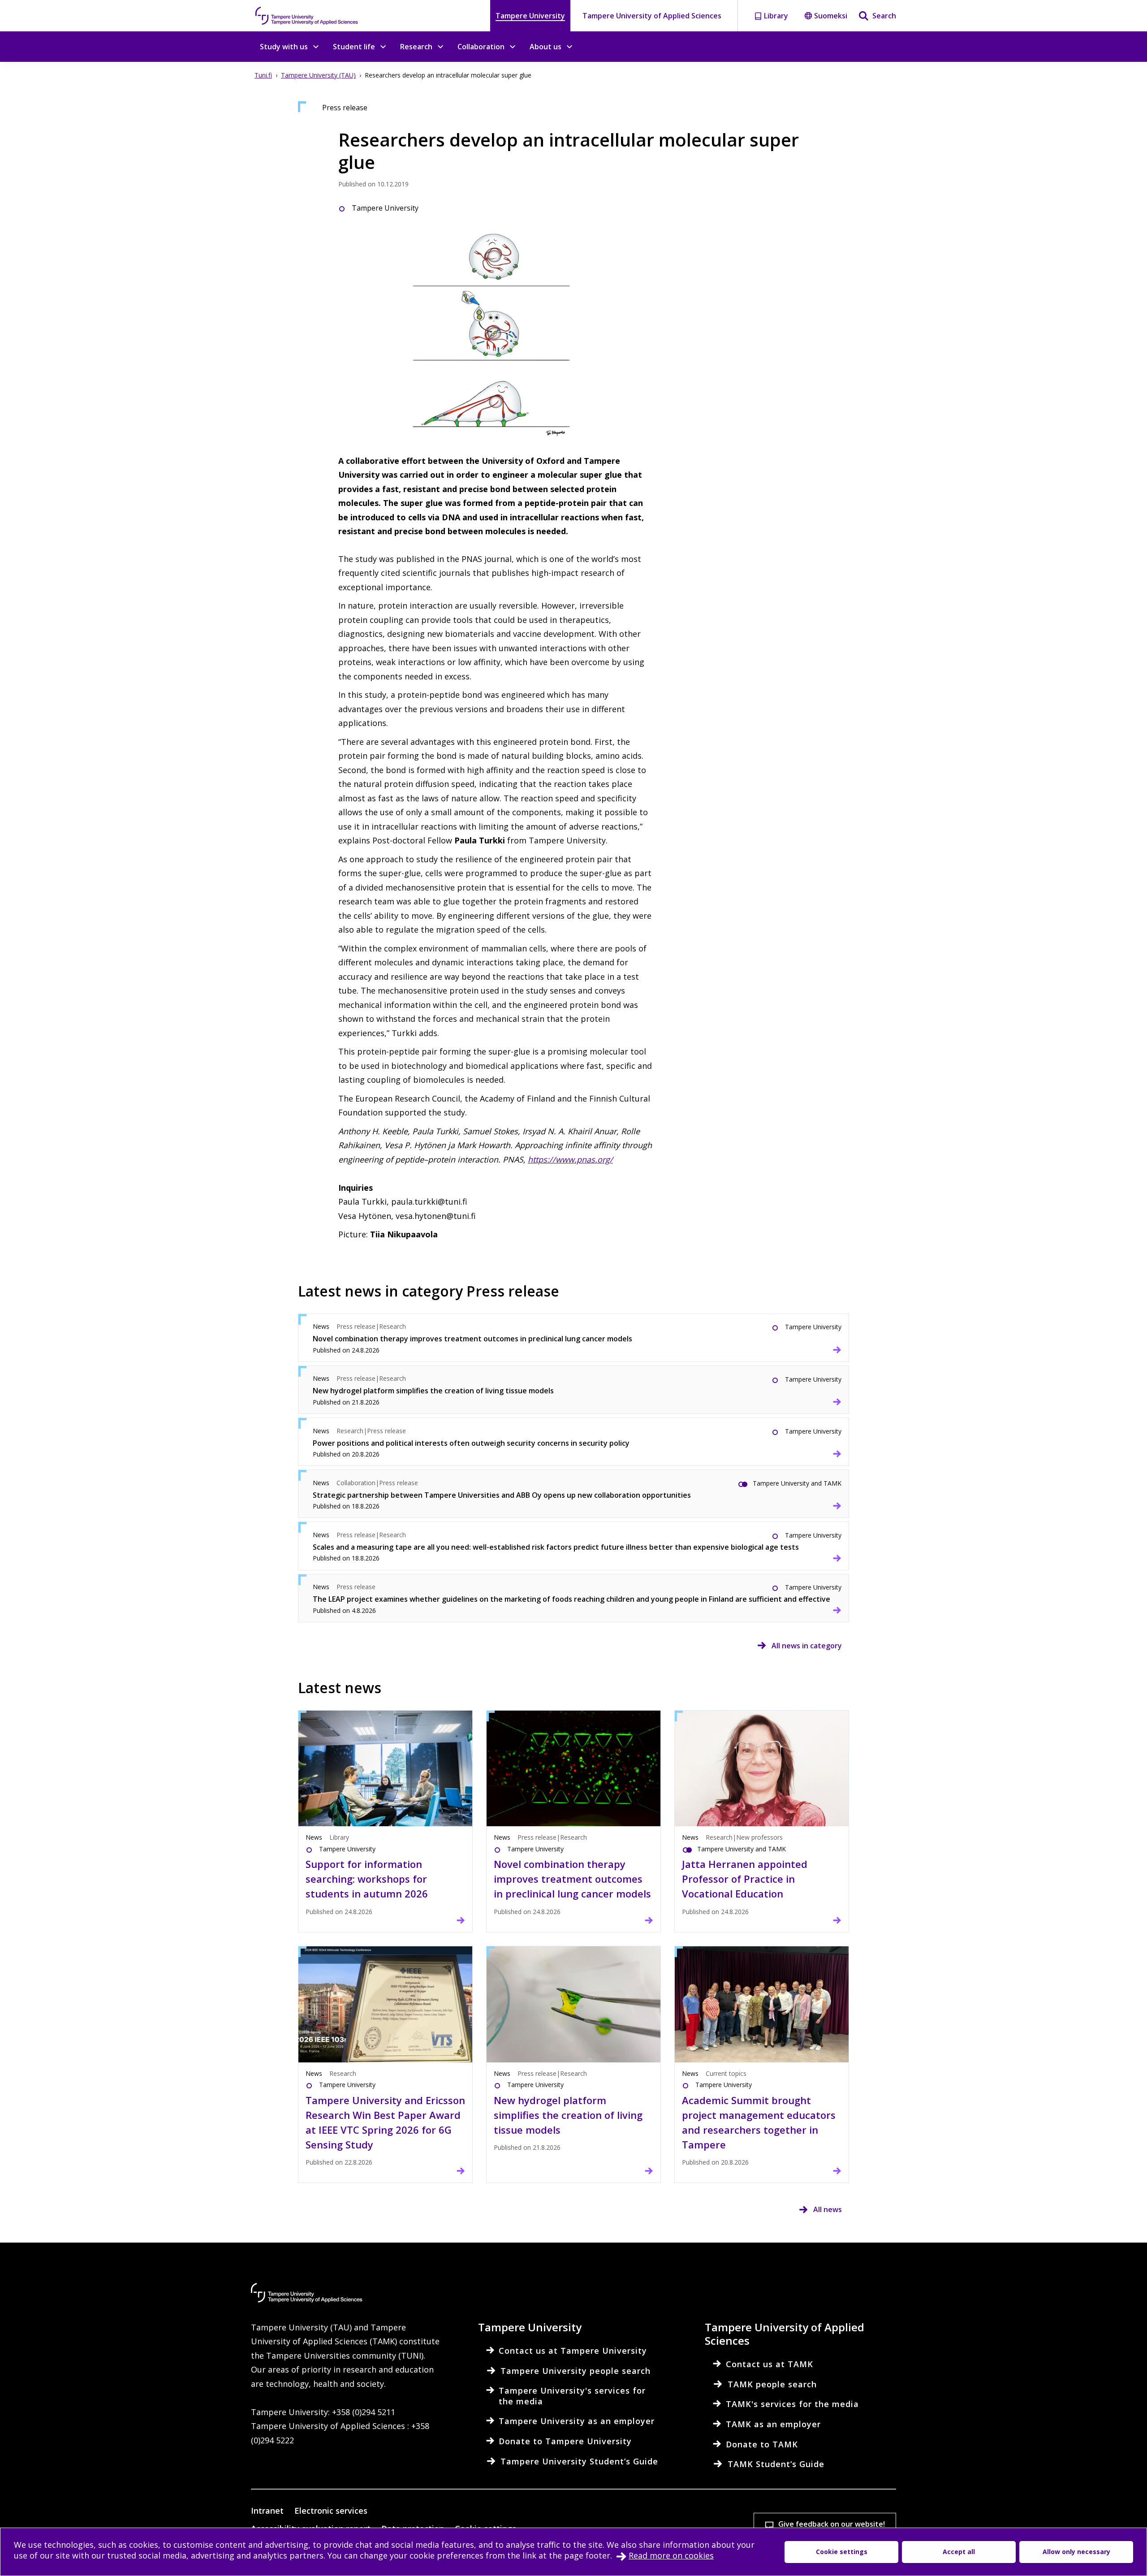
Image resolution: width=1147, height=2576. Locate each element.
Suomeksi (831, 16)
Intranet (267, 2511)
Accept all (959, 2552)
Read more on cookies (671, 2555)
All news (828, 2209)
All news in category (807, 1646)
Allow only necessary (1076, 2552)
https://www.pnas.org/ (570, 1159)
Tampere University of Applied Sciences (652, 16)
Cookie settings (842, 2552)
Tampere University (530, 16)
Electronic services (331, 2511)
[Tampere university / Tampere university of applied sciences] (307, 16)
